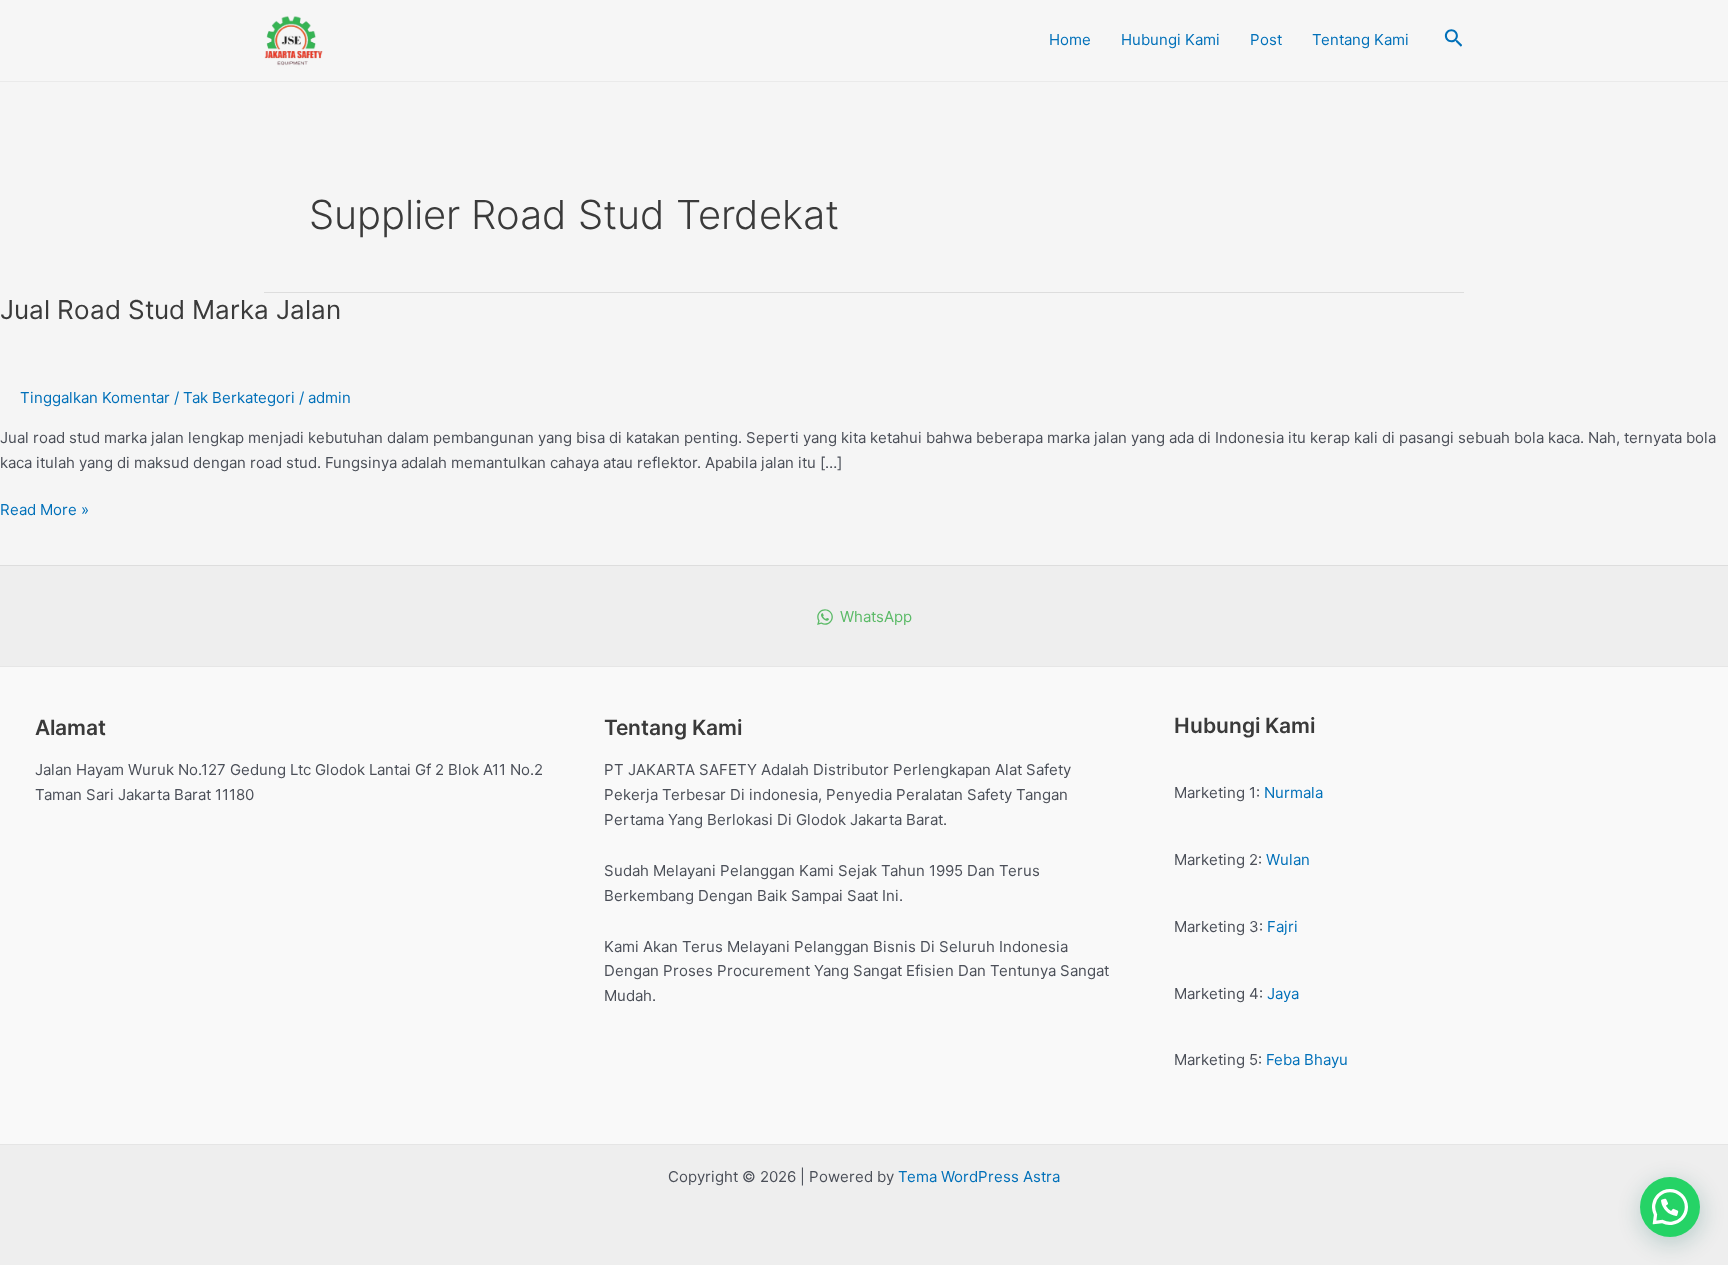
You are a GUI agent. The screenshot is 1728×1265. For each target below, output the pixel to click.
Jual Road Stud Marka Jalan (170, 309)
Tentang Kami (1360, 39)
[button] (1670, 1207)
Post (1266, 39)
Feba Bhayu (1307, 1059)
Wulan (1288, 859)
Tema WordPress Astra (979, 1176)
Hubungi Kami (1170, 39)
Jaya (1283, 993)
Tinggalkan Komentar (95, 397)
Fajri (1282, 926)
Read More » (44, 508)
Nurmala (1293, 792)
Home (1070, 39)
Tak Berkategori (239, 397)
